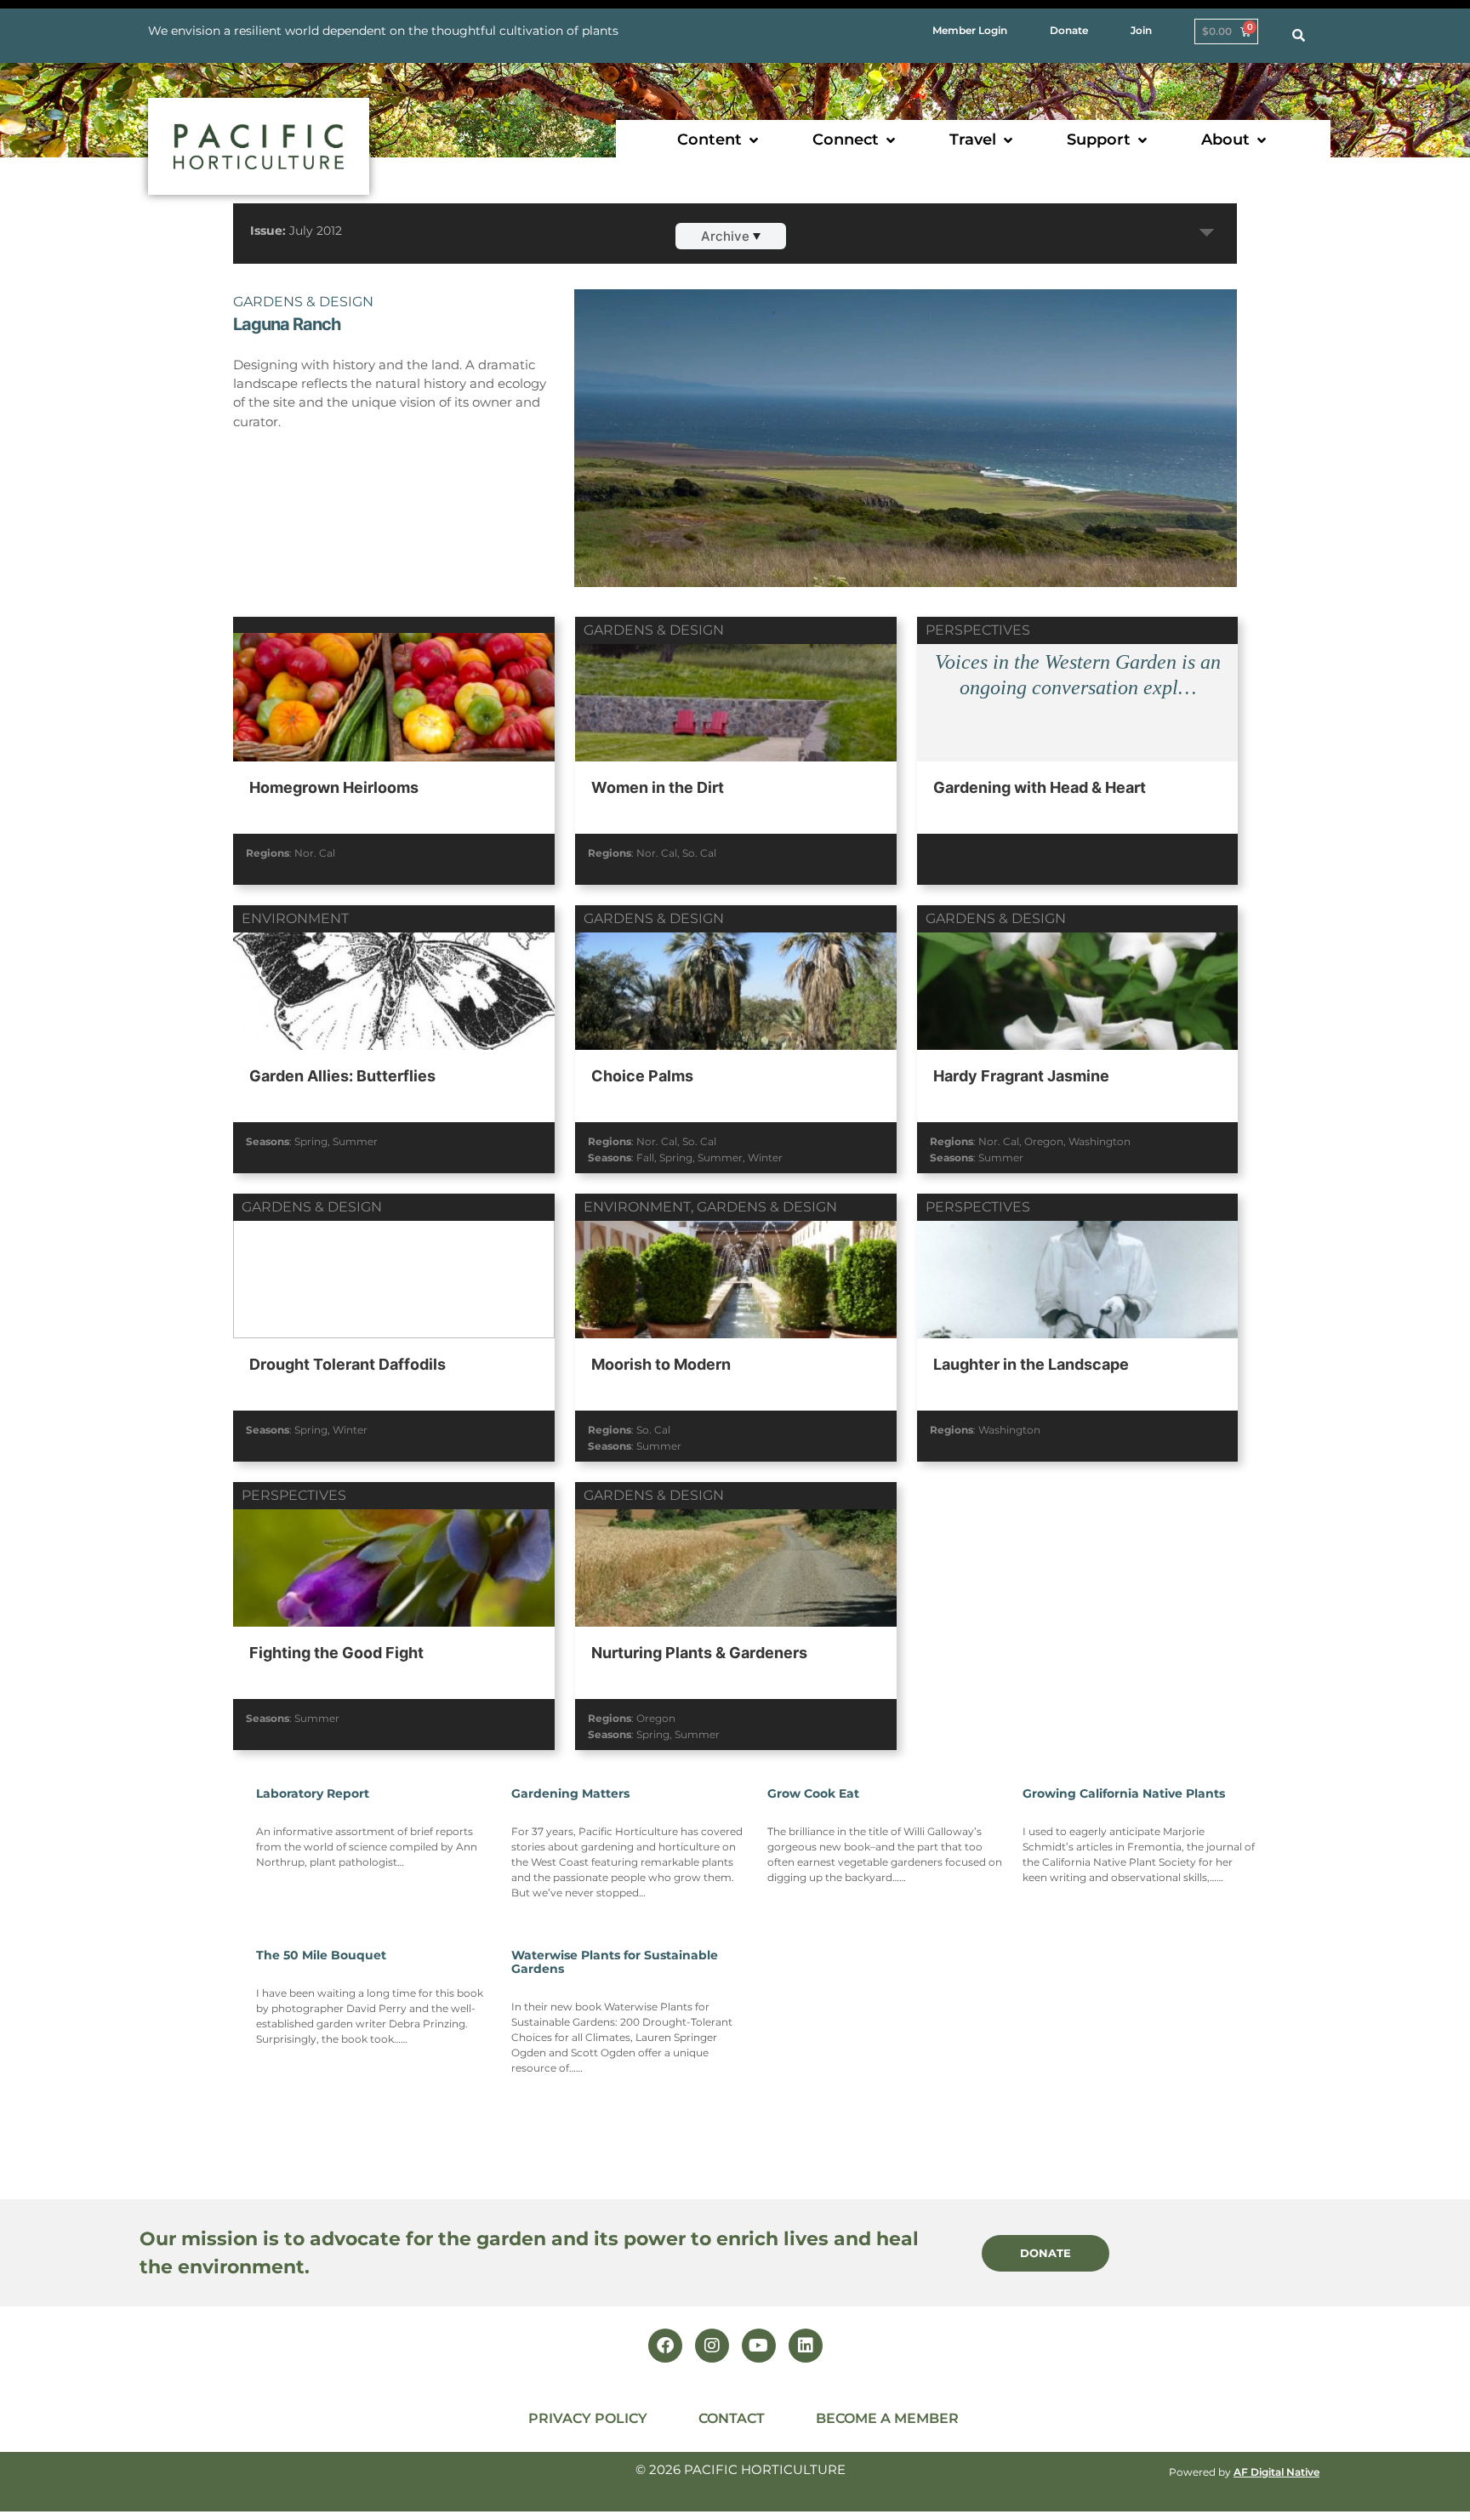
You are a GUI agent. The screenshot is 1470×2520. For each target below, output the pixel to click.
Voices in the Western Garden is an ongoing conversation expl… (1078, 675)
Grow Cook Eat (813, 1793)
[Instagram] (712, 2346)
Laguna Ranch (287, 324)
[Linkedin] (806, 2346)
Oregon (1044, 1141)
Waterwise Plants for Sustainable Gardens (615, 1962)
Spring (311, 1141)
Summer (355, 1141)
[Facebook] (665, 2346)
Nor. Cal (315, 853)
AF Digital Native (1276, 2472)
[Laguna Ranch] (906, 495)
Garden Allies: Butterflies (342, 1076)
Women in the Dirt (658, 787)
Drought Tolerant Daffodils (348, 1364)
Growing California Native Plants (1124, 1793)
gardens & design (303, 302)
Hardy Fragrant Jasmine (1021, 1076)
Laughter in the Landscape (1031, 1364)
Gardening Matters (570, 1793)
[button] (719, 140)
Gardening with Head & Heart (1040, 787)
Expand (1207, 233)
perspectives (978, 630)
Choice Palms (642, 1076)
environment (295, 918)
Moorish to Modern (661, 1364)
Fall (645, 1157)
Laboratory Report (313, 1793)
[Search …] (1299, 36)
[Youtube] (759, 2346)
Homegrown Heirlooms (334, 787)
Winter (765, 1157)
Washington (1100, 1141)
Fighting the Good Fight (336, 1653)
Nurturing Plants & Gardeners (699, 1653)
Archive (725, 236)
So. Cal (699, 853)
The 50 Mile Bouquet (321, 1955)
